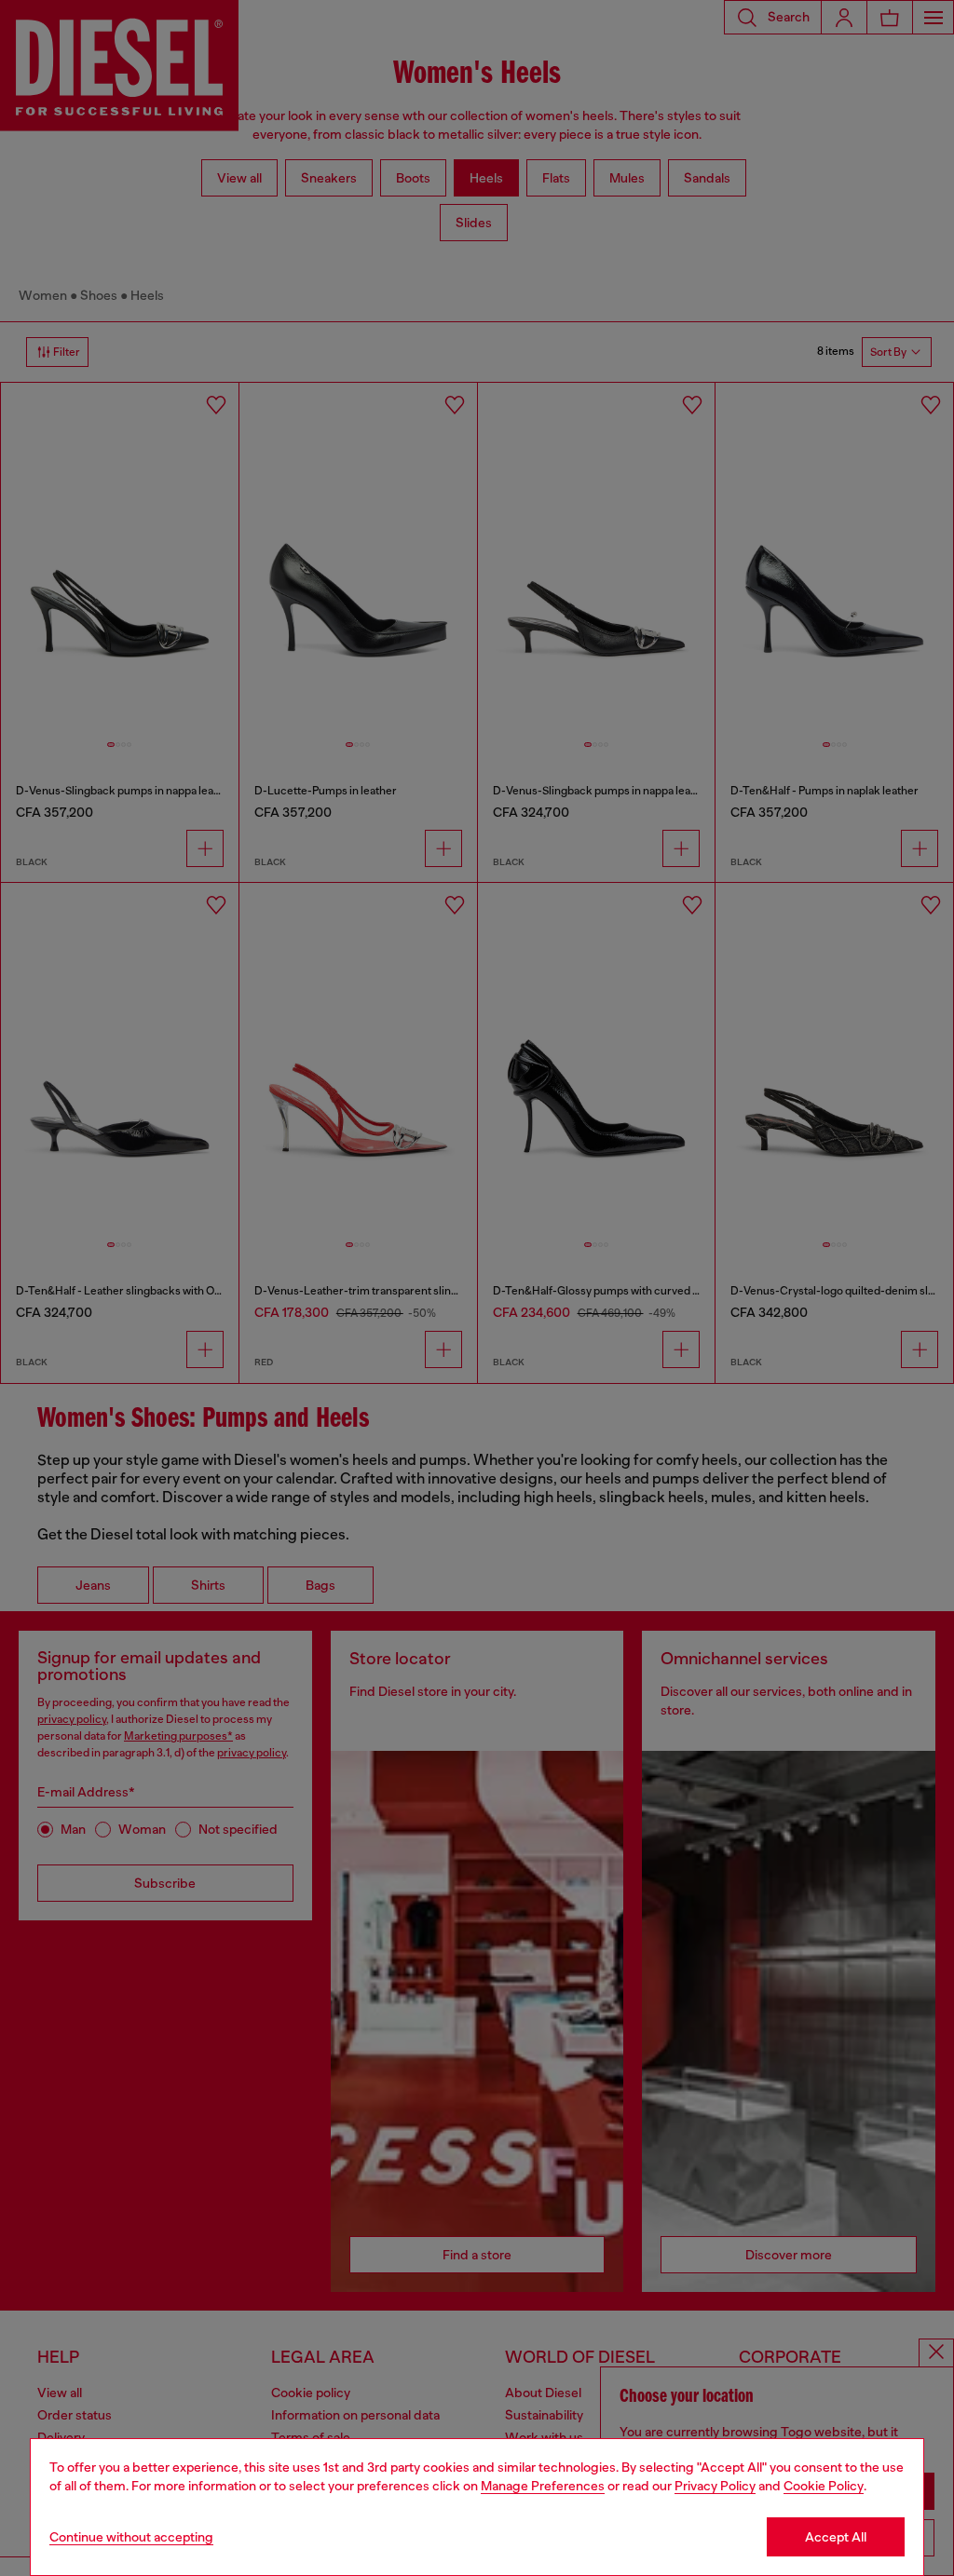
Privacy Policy (715, 2486)
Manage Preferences (543, 2486)
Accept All (836, 2537)
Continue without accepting (131, 2537)
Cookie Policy (824, 2486)
